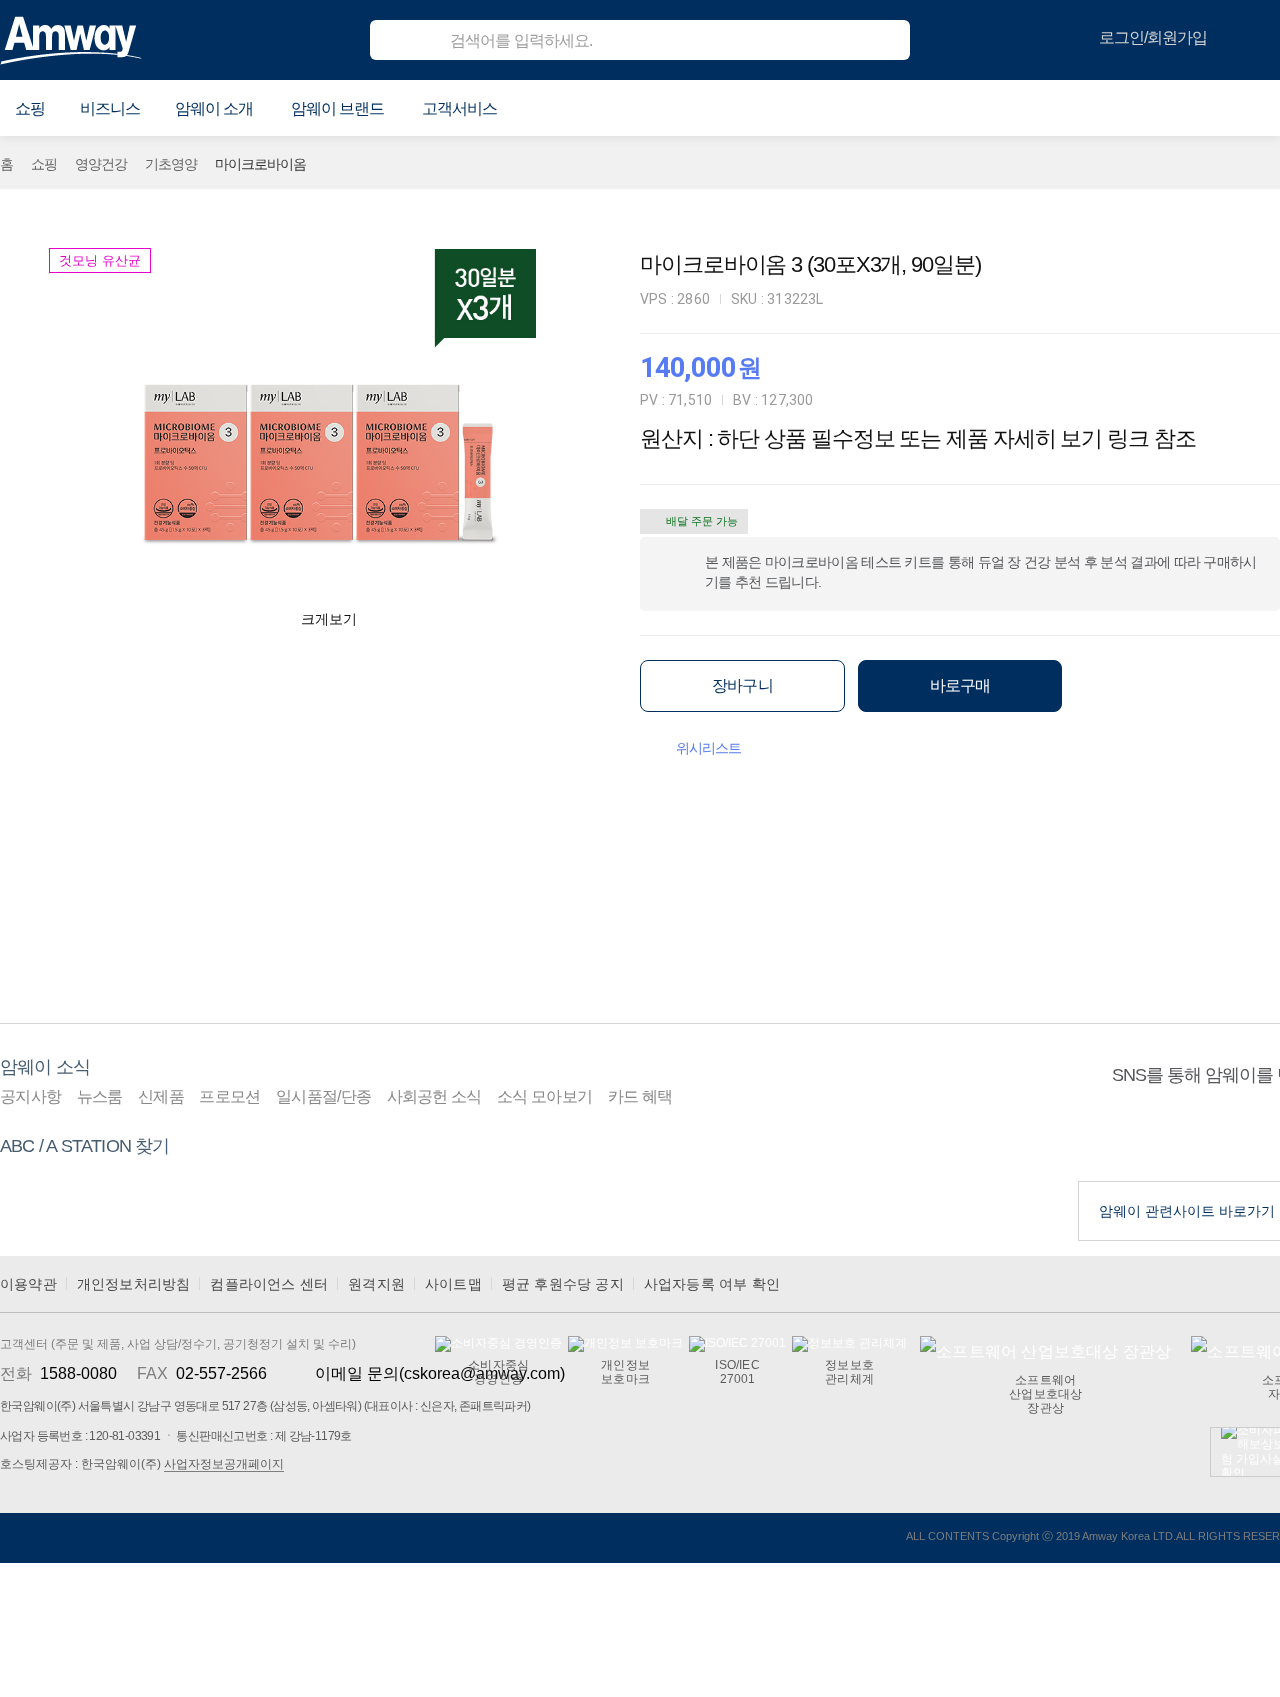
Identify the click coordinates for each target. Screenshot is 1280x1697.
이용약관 (28, 1284)
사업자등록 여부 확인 (712, 1284)
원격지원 (376, 1284)
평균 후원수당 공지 (563, 1284)
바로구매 (960, 685)
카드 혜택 (640, 1096)
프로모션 (229, 1096)
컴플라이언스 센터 (269, 1284)
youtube (1201, 1134)
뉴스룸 (100, 1096)
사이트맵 (453, 1284)
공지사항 (30, 1096)
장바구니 (742, 685)
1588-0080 (78, 1373)
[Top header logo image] (71, 40)
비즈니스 (110, 108)
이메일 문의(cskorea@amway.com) (440, 1373)
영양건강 (101, 164)
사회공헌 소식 (434, 1096)
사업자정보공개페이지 (224, 1464)
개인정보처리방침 (134, 1284)
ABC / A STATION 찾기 (85, 1146)
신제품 (161, 1096)
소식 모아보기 (544, 1096)
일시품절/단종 (323, 1096)
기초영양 (171, 164)
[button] (30, 109)
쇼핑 (44, 164)
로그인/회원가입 (1153, 37)
